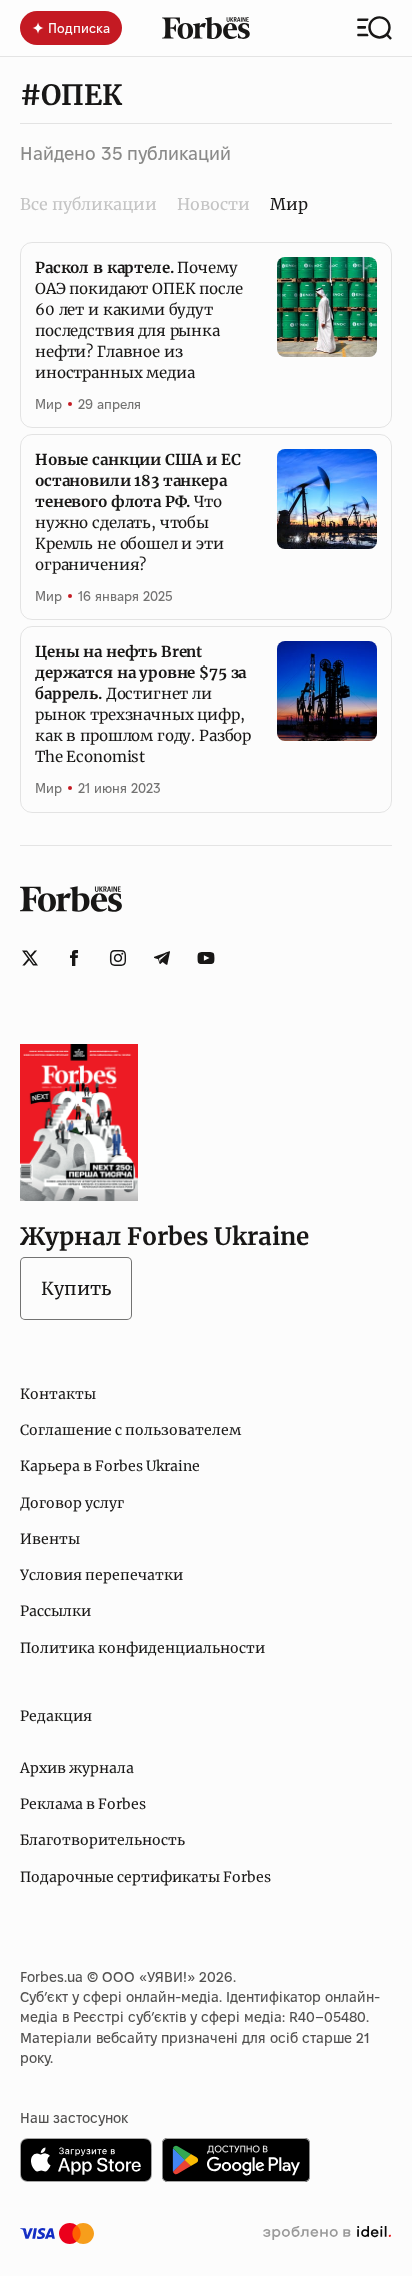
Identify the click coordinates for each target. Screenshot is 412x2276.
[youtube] (206, 958)
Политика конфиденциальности (142, 1648)
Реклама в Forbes (83, 1804)
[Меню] (374, 28)
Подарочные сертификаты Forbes (145, 1877)
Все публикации (88, 204)
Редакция (56, 1716)
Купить (76, 1288)
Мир (48, 404)
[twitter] (30, 958)
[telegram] (162, 958)
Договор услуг (72, 1503)
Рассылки (55, 1611)
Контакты (58, 1394)
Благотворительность (102, 1840)
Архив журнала (77, 1768)
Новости (213, 204)
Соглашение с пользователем (130, 1430)
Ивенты (50, 1539)
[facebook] (74, 958)
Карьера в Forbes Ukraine (110, 1466)
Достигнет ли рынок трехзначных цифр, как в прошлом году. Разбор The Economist (143, 704)
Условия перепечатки (101, 1575)
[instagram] (118, 958)
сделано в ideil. (327, 2233)
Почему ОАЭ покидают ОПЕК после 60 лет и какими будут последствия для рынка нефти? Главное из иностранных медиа (139, 320)
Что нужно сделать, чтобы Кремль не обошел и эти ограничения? (138, 512)
